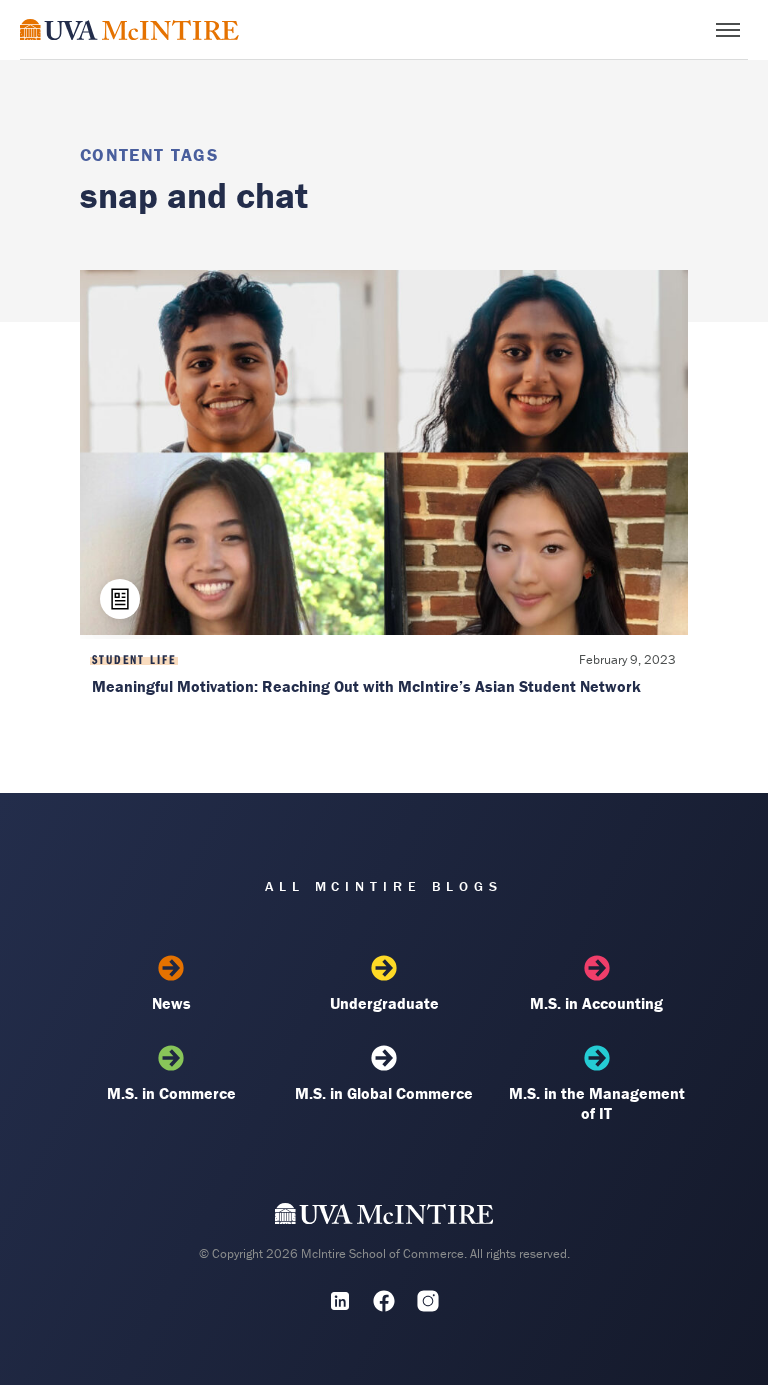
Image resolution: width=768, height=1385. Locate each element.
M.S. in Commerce (171, 1093)
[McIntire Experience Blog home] (129, 29)
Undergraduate (384, 1003)
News (171, 1003)
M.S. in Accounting (596, 1003)
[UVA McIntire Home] (384, 1218)
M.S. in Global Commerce (384, 1093)
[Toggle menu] (728, 30)
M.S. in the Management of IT (597, 1103)
